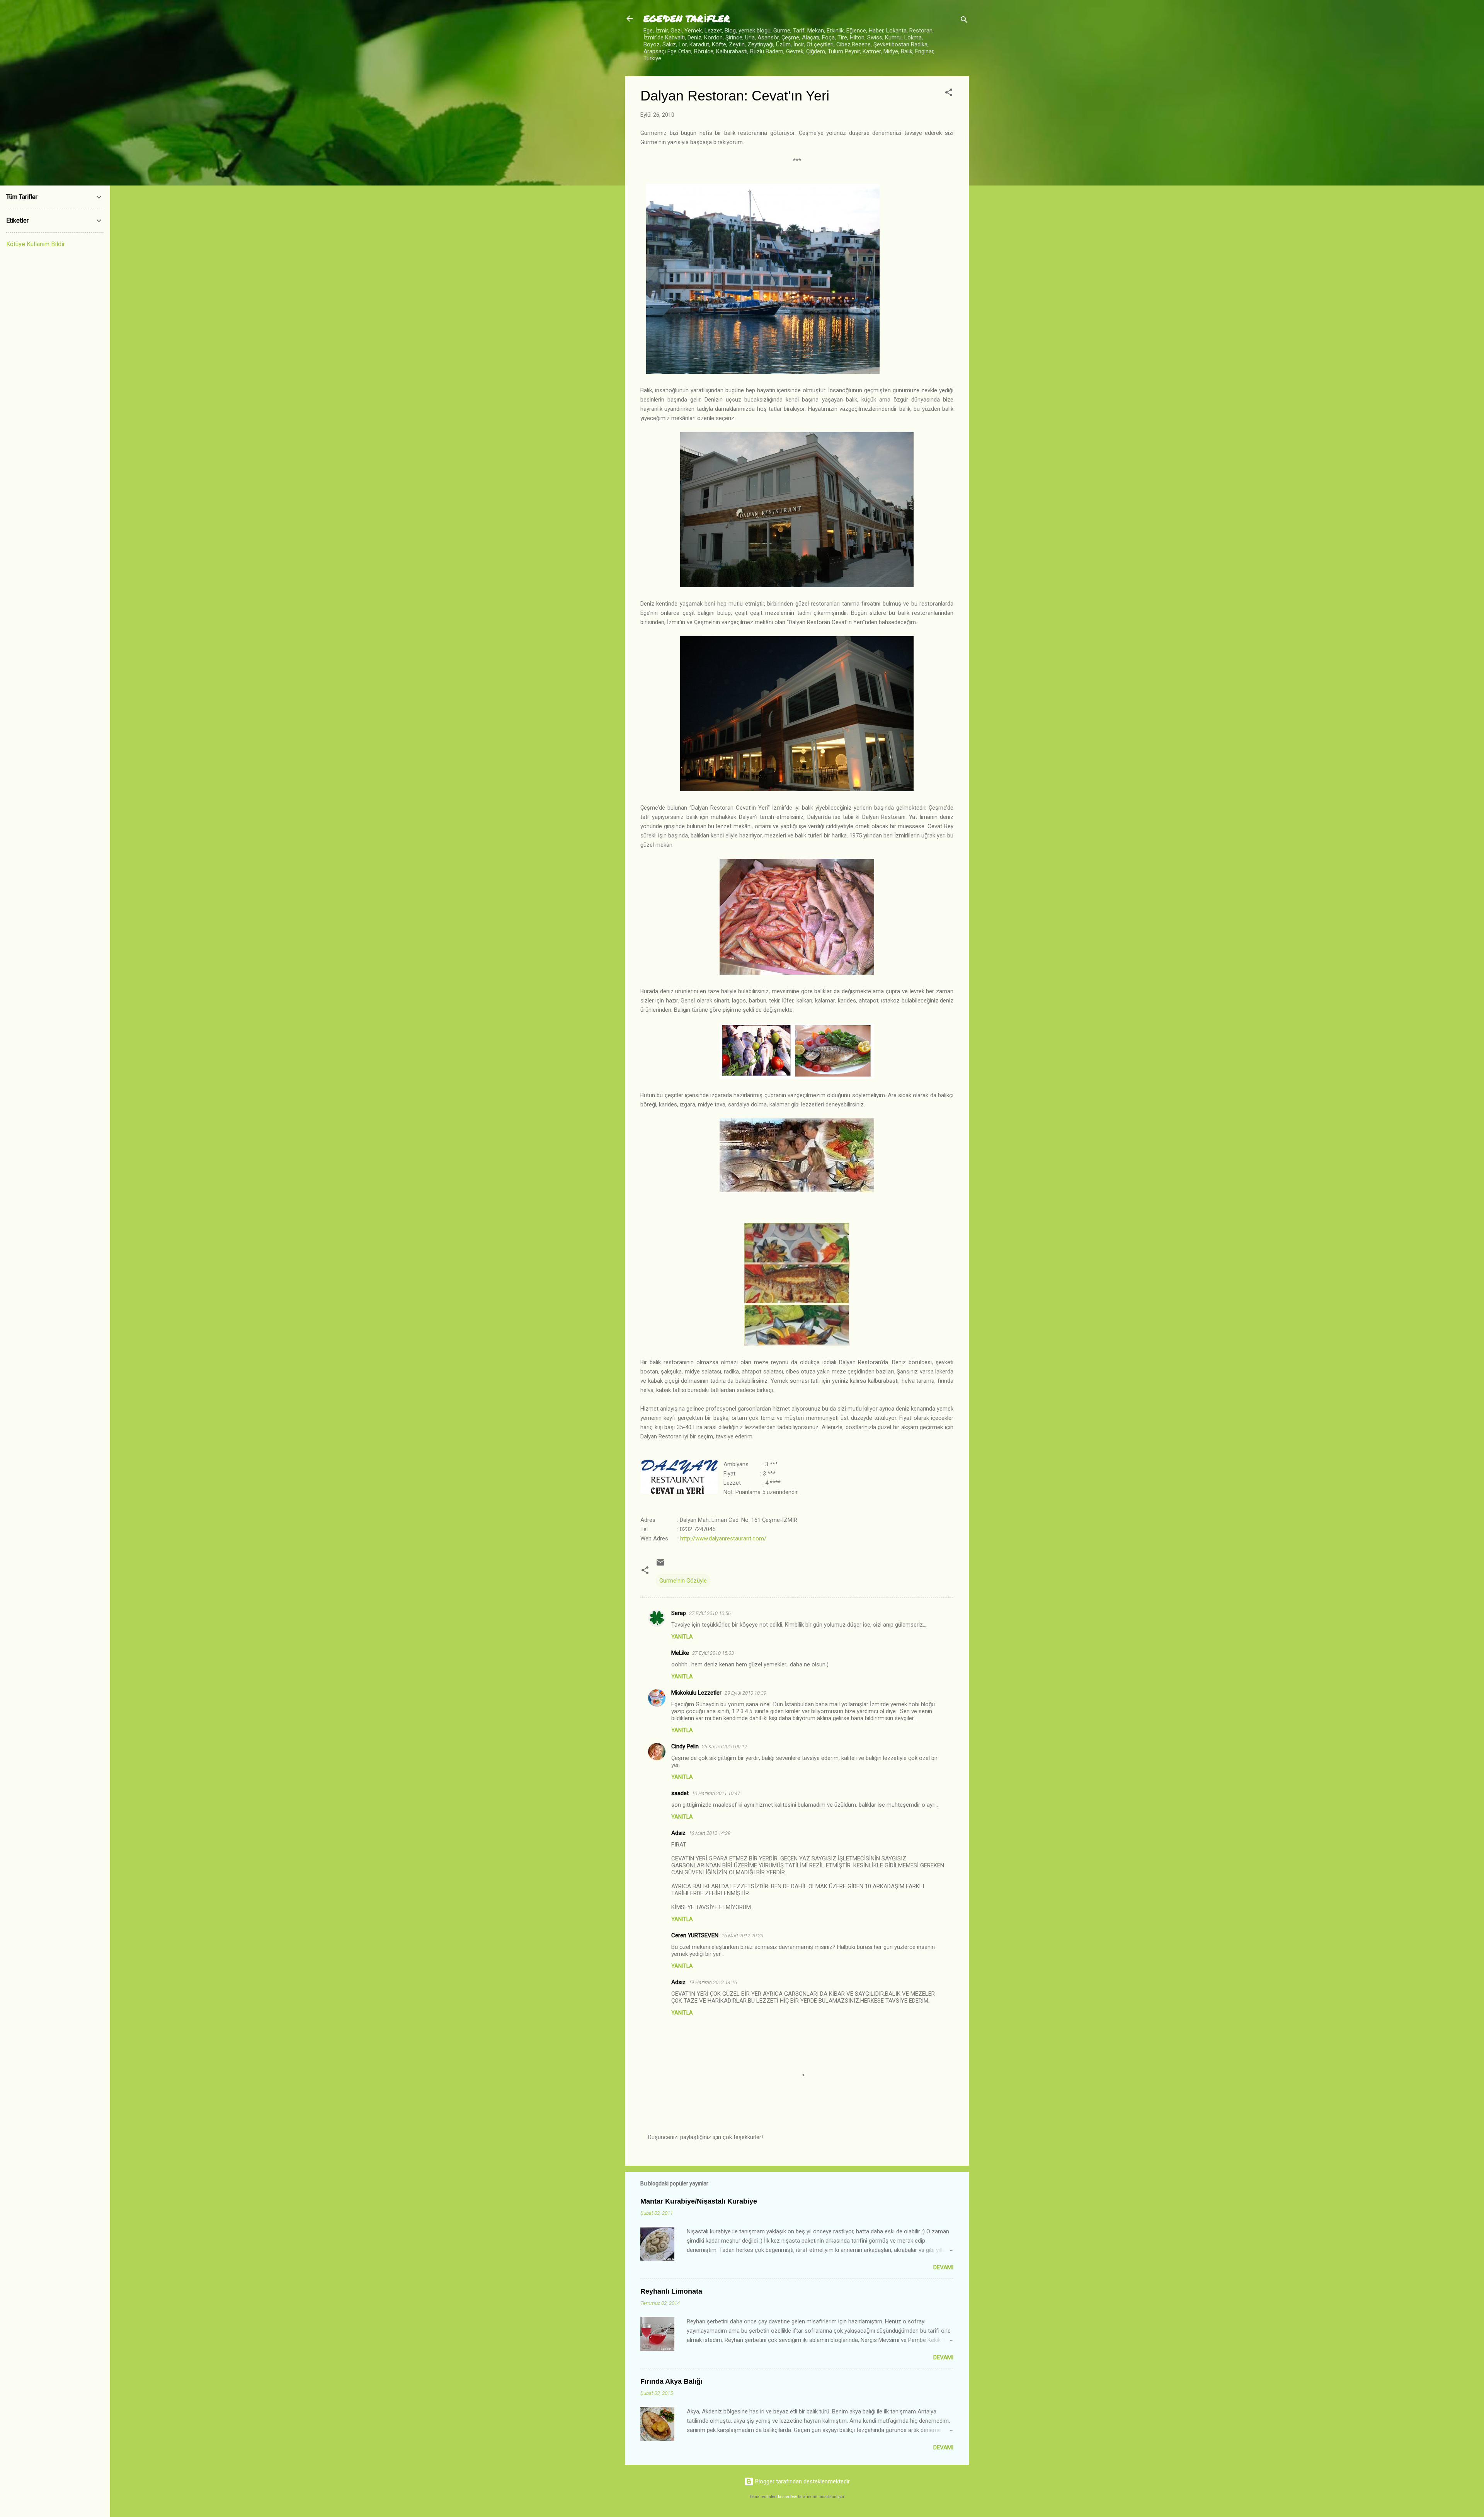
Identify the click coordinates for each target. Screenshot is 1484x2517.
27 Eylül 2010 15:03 (713, 1653)
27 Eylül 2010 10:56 (710, 1613)
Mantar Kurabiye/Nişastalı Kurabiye (699, 2201)
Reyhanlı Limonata (671, 2291)
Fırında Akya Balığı (671, 2381)
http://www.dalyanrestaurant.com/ (723, 1538)
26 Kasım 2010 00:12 (724, 1747)
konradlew (787, 2497)
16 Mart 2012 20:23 (742, 1936)
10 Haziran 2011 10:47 (716, 1793)
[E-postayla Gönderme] (660, 1565)
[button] (949, 94)
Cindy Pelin (685, 1746)
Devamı (943, 2267)
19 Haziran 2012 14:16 (713, 1982)
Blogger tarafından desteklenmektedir (802, 2481)
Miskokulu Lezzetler (696, 1693)
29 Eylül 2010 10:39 (745, 1693)
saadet (680, 1793)
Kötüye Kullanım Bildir (36, 244)
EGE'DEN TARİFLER (687, 18)
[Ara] (964, 21)
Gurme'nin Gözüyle (683, 1581)
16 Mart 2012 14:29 (710, 1833)
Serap (679, 1613)
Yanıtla (682, 1637)
